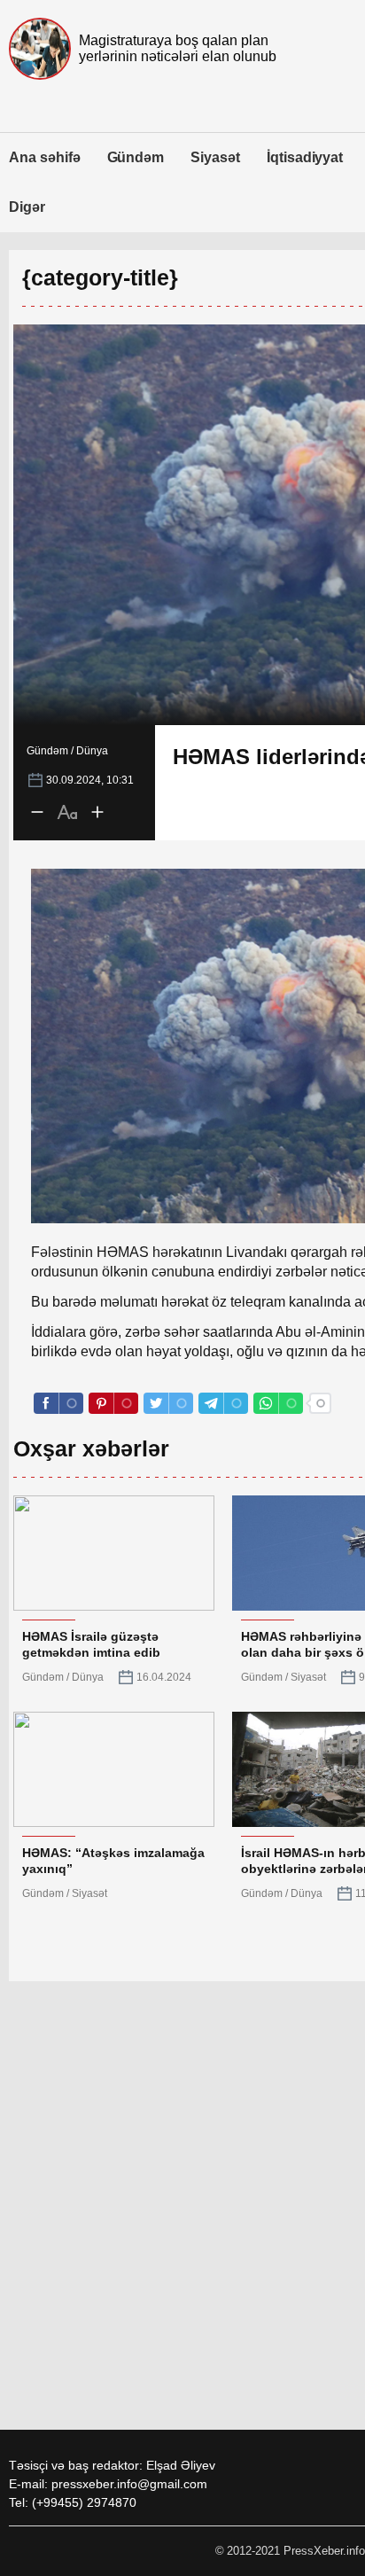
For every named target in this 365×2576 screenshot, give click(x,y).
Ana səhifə (45, 157)
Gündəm (136, 157)
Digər (27, 207)
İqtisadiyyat (305, 157)
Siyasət (215, 157)
